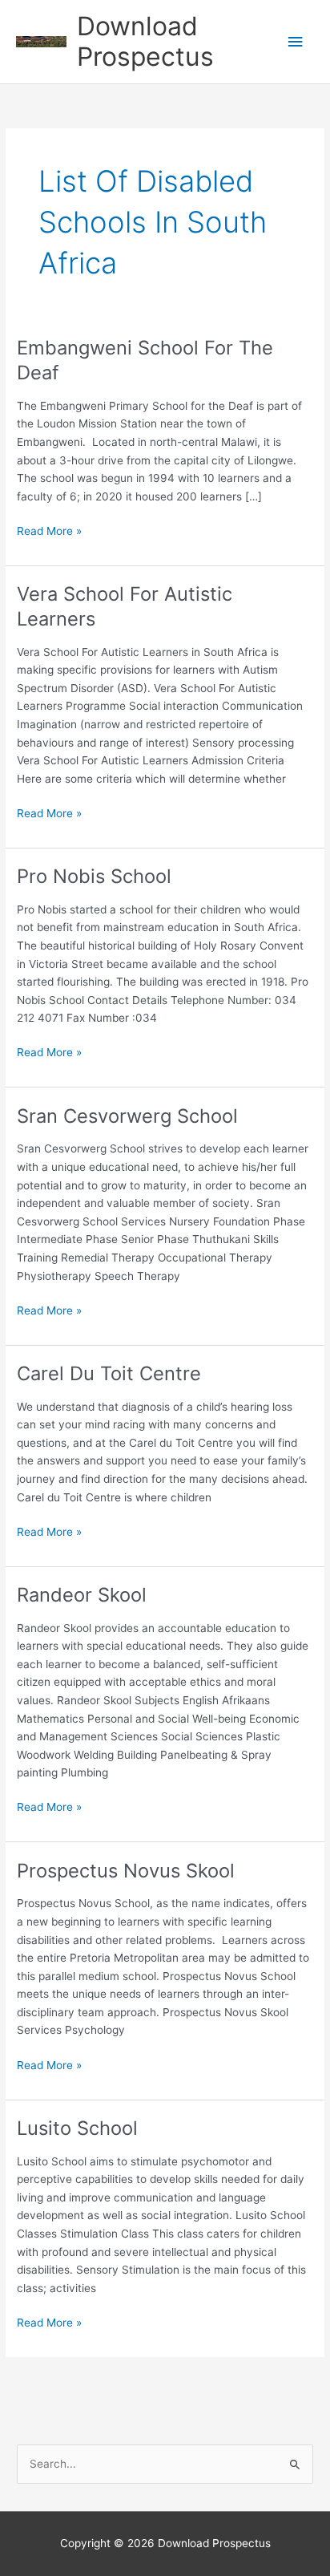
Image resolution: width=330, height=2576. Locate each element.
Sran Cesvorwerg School (127, 1116)
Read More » (49, 532)
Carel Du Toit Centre (109, 1373)
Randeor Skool (82, 1595)
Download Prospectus (145, 41)
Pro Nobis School (94, 876)
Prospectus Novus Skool (126, 1871)
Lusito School (77, 2128)
